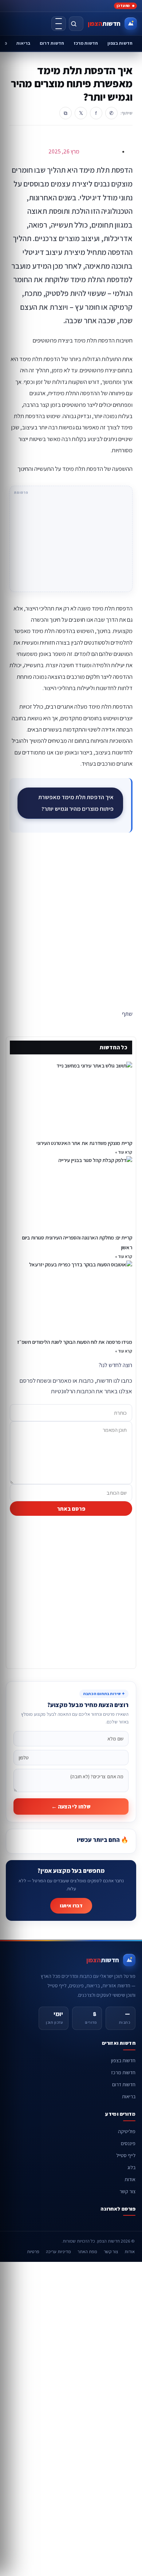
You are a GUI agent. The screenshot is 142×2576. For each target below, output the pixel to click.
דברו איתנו (71, 1906)
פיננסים (128, 2143)
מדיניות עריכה (58, 2252)
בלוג (131, 2167)
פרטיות (33, 2252)
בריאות (23, 43)
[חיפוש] (76, 24)
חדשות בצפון (120, 43)
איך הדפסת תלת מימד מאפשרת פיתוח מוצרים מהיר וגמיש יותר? (76, 803)
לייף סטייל (126, 2155)
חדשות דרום (52, 43)
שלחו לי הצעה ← (71, 1806)
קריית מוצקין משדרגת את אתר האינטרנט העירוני (84, 1143)
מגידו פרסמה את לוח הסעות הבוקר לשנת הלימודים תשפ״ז (75, 1342)
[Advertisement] (71, 923)
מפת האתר (87, 2252)
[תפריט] (59, 24)
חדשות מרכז (86, 43)
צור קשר (127, 2191)
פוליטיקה (127, 2131)
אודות (130, 2179)
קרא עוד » (124, 1152)
